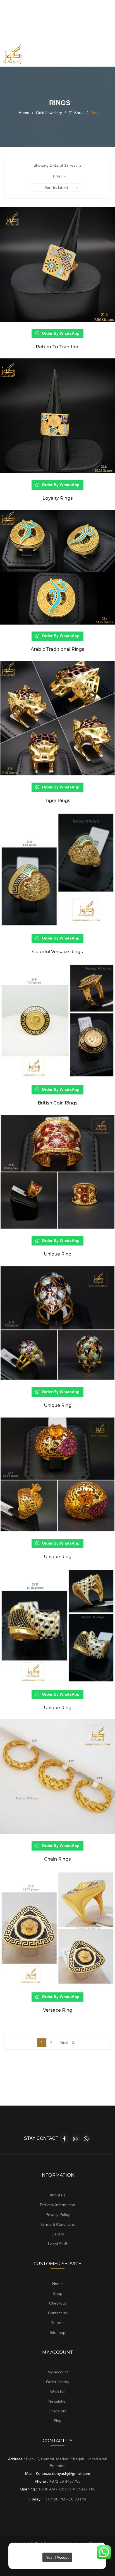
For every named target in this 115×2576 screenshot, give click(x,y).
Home (24, 113)
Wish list (57, 2392)
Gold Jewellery (49, 113)
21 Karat (76, 113)
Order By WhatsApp (60, 333)
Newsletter (58, 2401)
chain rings (57, 1859)
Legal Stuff (57, 2244)
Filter (57, 176)
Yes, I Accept (57, 2557)
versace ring (58, 2010)
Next (64, 2043)
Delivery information (57, 2205)
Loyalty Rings (58, 498)
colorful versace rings (57, 952)
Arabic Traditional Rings (57, 649)
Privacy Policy (58, 2215)
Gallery (58, 2234)
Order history (58, 2382)
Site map (57, 2332)
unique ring (58, 1254)
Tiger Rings (57, 801)
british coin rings (58, 1103)
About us (57, 2195)
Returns (57, 2323)
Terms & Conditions (58, 2224)
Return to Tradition (58, 347)
